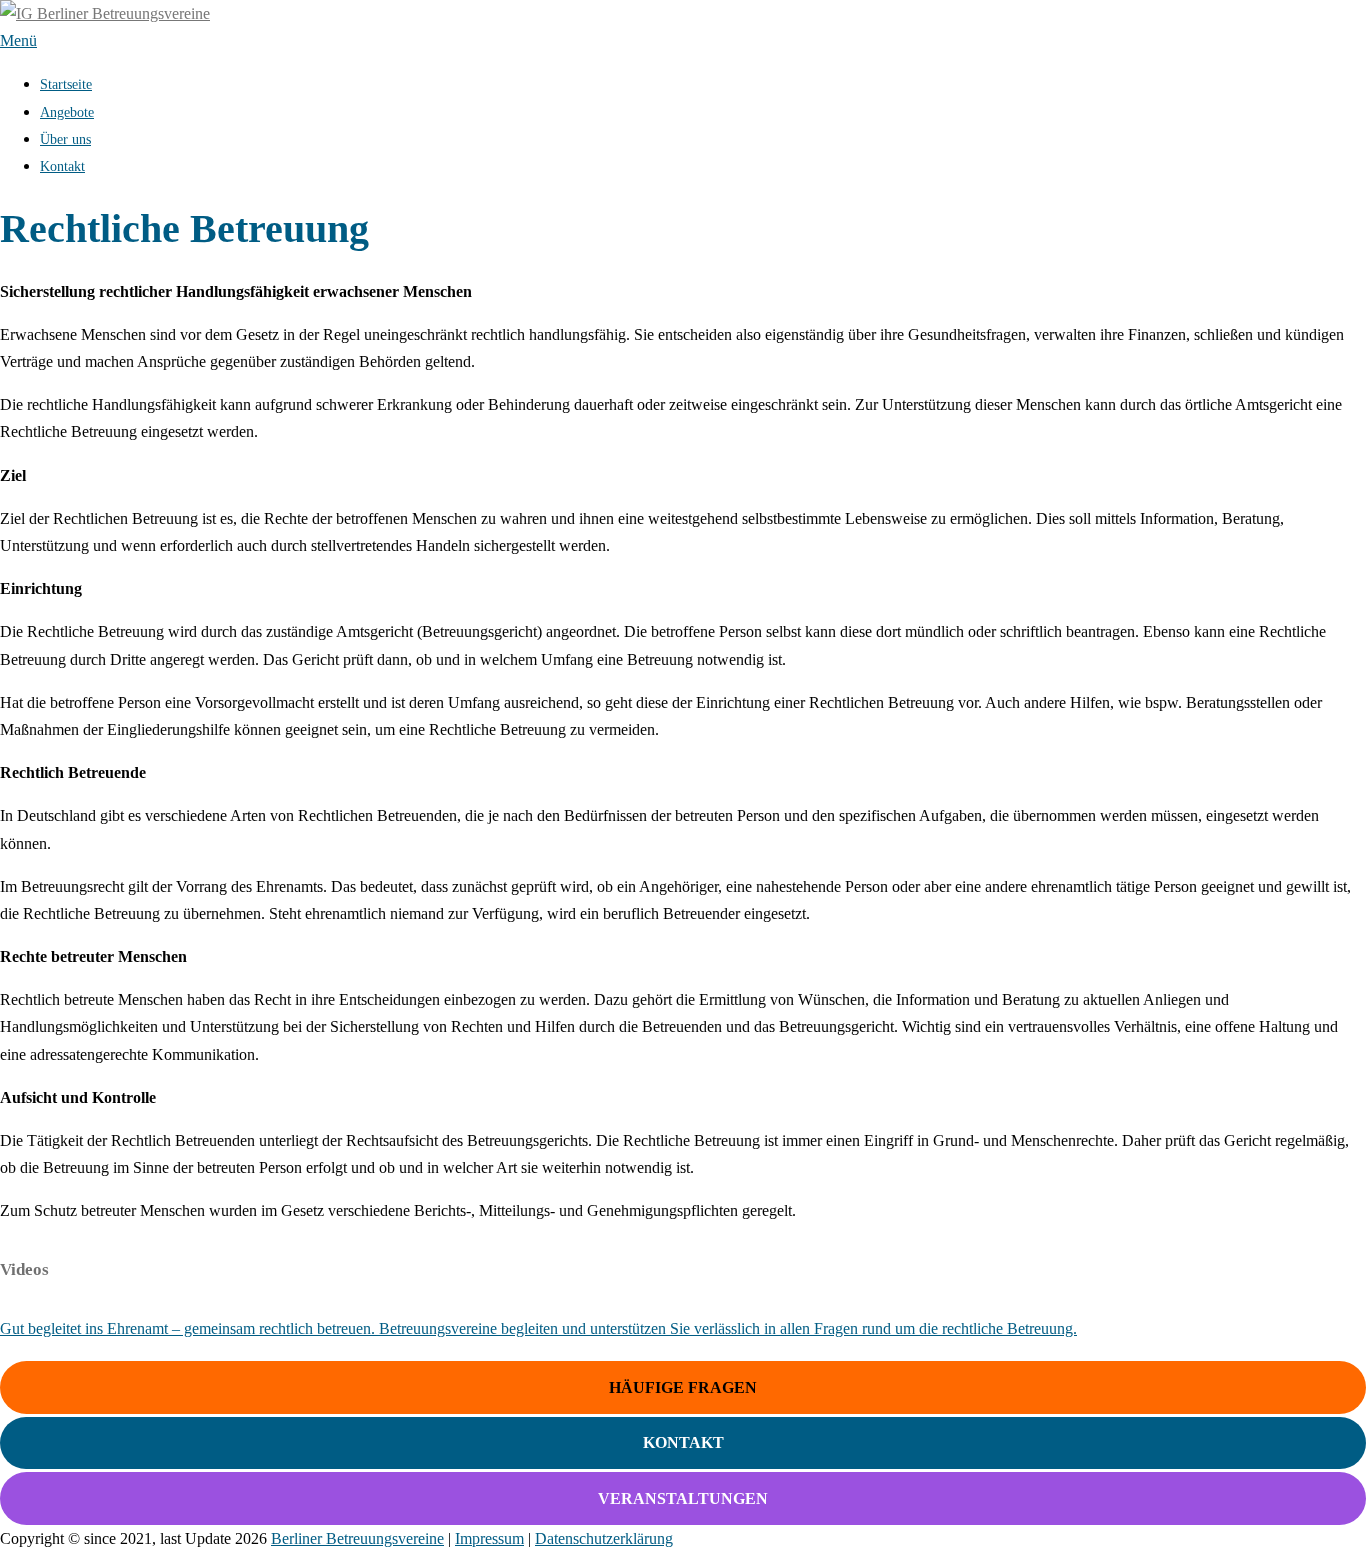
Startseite (66, 84)
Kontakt (62, 166)
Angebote (67, 112)
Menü (18, 40)
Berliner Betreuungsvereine (357, 1538)
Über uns (65, 139)
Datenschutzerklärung (604, 1538)
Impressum (489, 1538)
